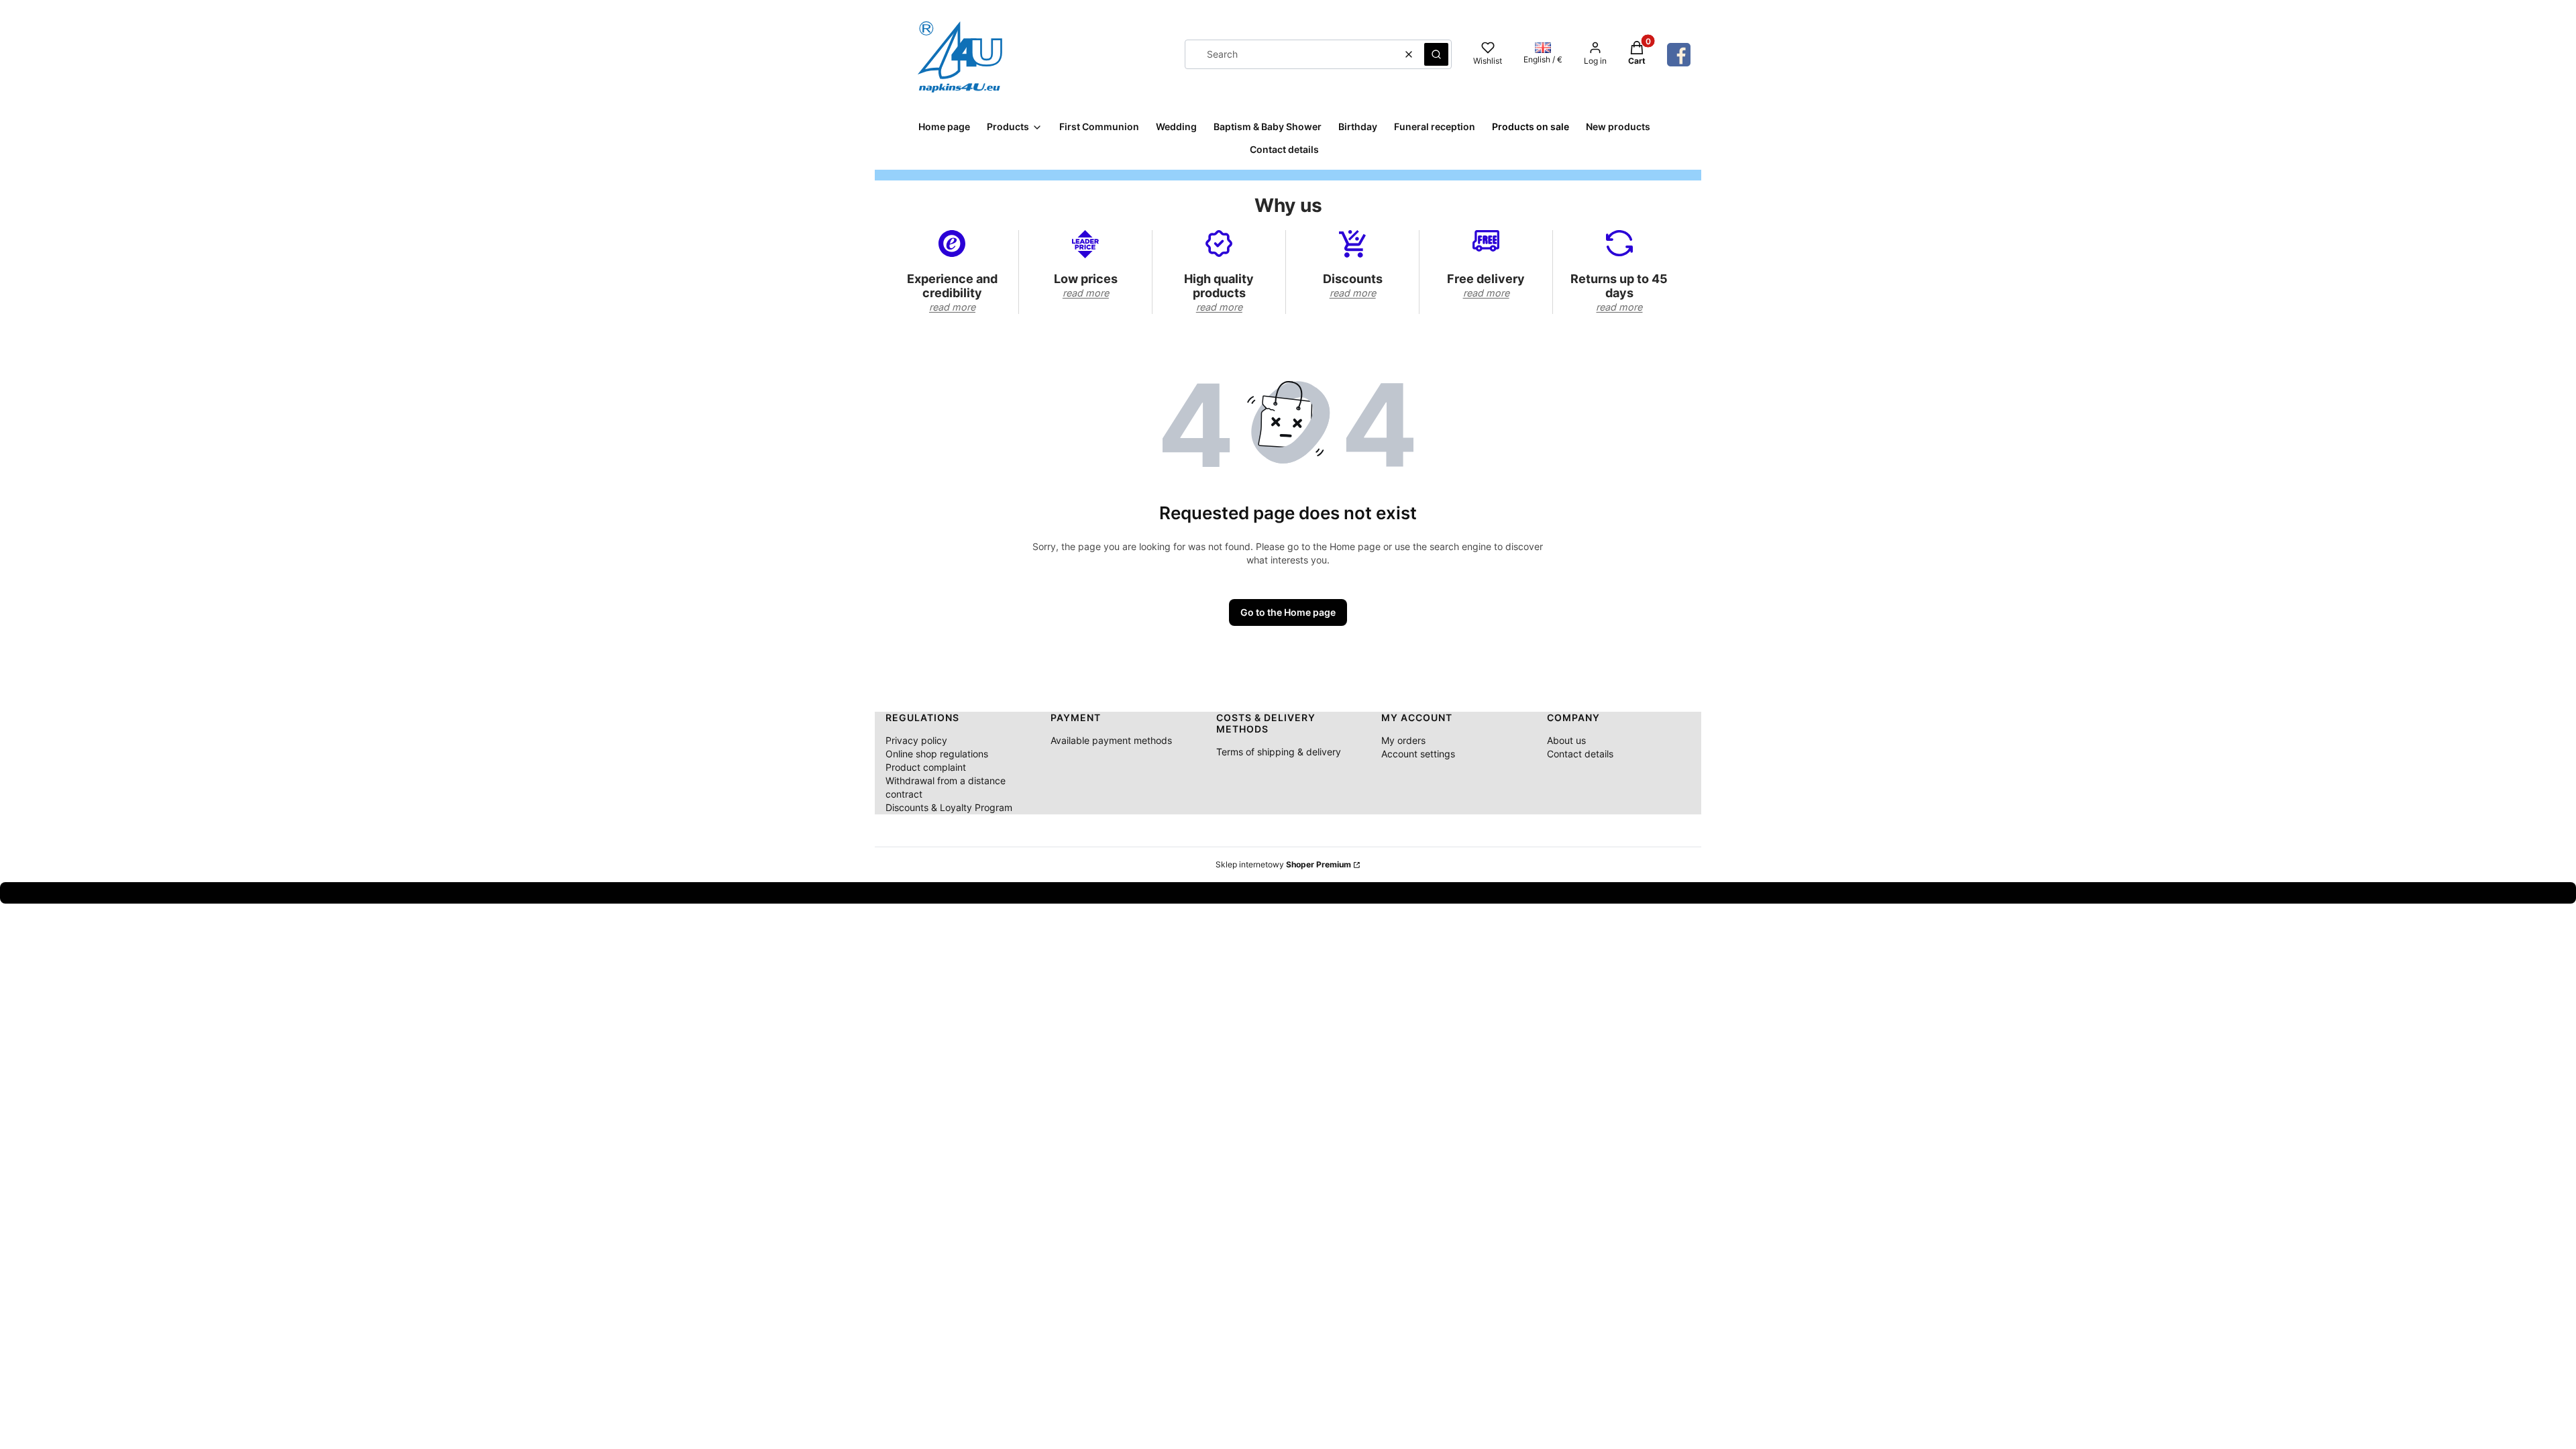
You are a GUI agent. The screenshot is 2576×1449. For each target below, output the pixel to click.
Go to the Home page (1288, 612)
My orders (1403, 740)
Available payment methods (1111, 740)
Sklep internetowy (1283, 864)
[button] (1436, 54)
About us (1566, 740)
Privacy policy (916, 740)
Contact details (1580, 754)
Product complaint (926, 767)
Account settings (1418, 754)
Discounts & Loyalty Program (949, 807)
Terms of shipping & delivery (1279, 752)
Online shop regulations (937, 754)
